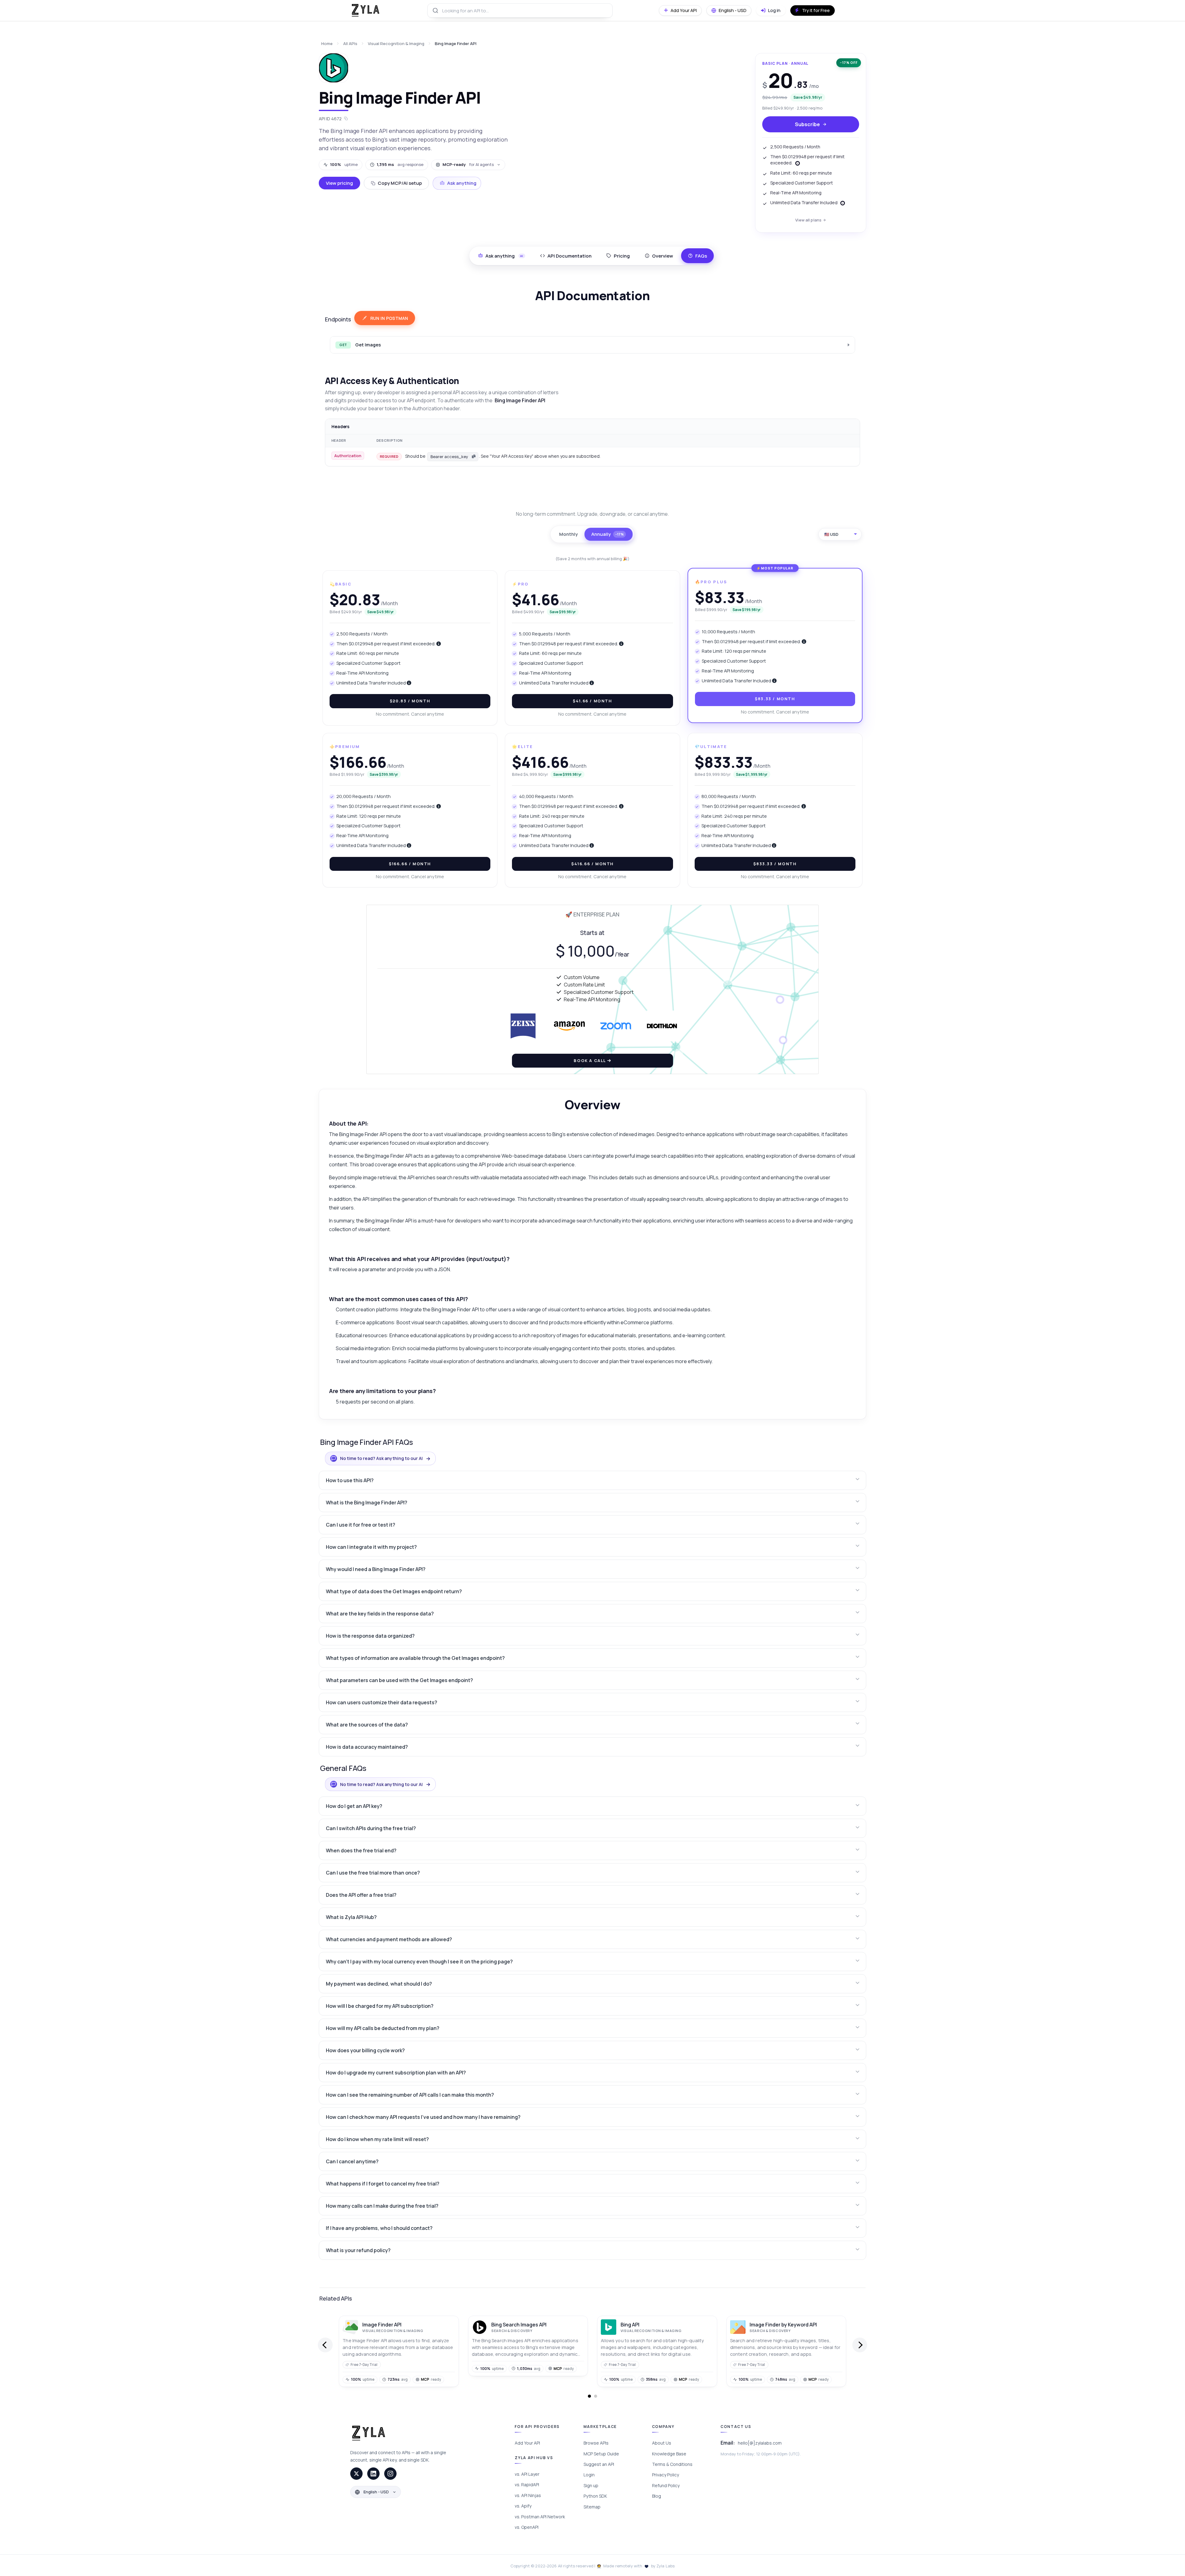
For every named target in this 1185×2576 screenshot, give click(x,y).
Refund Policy (666, 2485)
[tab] (566, 256)
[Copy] (474, 457)
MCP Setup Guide (601, 2454)
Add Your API (527, 2443)
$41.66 (592, 701)
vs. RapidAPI (527, 2485)
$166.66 (410, 864)
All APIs (350, 43)
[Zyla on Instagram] (390, 2474)
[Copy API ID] (346, 119)
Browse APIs (596, 2443)
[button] (592, 1480)
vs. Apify (523, 2506)
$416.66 (592, 864)
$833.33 (775, 864)
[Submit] (435, 10)
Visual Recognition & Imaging (396, 43)
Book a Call (590, 1061)
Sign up (591, 2485)
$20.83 (410, 701)
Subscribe (807, 124)
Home (327, 43)
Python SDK (595, 2496)
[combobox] (520, 10)
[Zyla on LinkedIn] (373, 2474)
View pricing (339, 183)
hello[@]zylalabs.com (760, 2443)
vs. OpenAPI (527, 2527)
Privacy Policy (665, 2475)
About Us (662, 2443)
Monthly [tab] (568, 534)
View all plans (808, 220)
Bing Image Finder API (456, 43)
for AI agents (468, 164)
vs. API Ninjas (528, 2495)
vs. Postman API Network (540, 2517)
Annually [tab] (607, 534)
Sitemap (592, 2507)
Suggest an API (599, 2464)
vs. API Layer (527, 2474)
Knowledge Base (669, 2454)
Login (589, 2475)
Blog (657, 2496)
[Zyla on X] (356, 2474)
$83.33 (775, 699)
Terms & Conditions (672, 2464)
